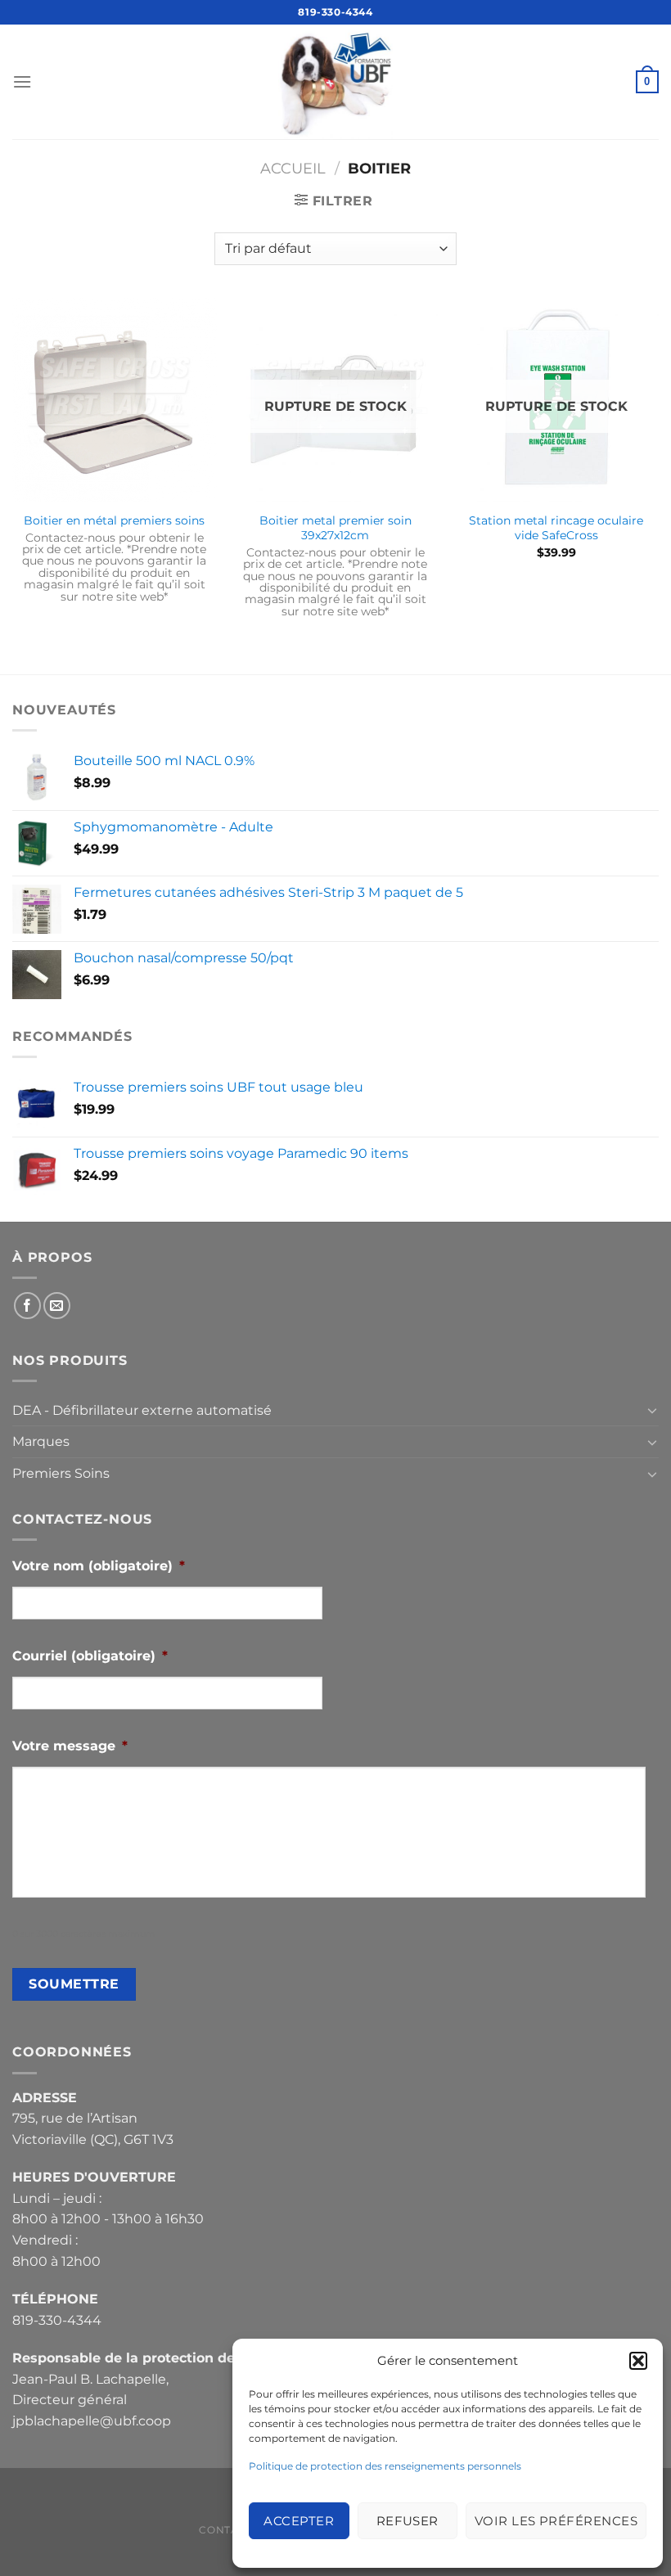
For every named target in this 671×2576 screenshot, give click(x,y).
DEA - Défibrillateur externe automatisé (142, 1410)
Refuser (408, 2521)
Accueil (293, 168)
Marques (41, 1441)
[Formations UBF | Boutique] (335, 82)
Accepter (299, 2521)
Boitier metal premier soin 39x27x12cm (335, 528)
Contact (225, 2530)
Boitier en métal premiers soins (114, 520)
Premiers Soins (61, 1473)
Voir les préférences (556, 2521)
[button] (638, 2361)
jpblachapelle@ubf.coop (92, 2421)
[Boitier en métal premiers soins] (115, 400)
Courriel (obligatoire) (90, 1656)
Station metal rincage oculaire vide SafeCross (556, 528)
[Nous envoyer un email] (57, 1306)
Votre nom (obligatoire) (99, 1566)
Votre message (70, 1746)
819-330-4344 (335, 12)
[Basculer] (652, 1410)
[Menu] (22, 81)
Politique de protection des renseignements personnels (385, 2466)
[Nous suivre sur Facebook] (27, 1306)
